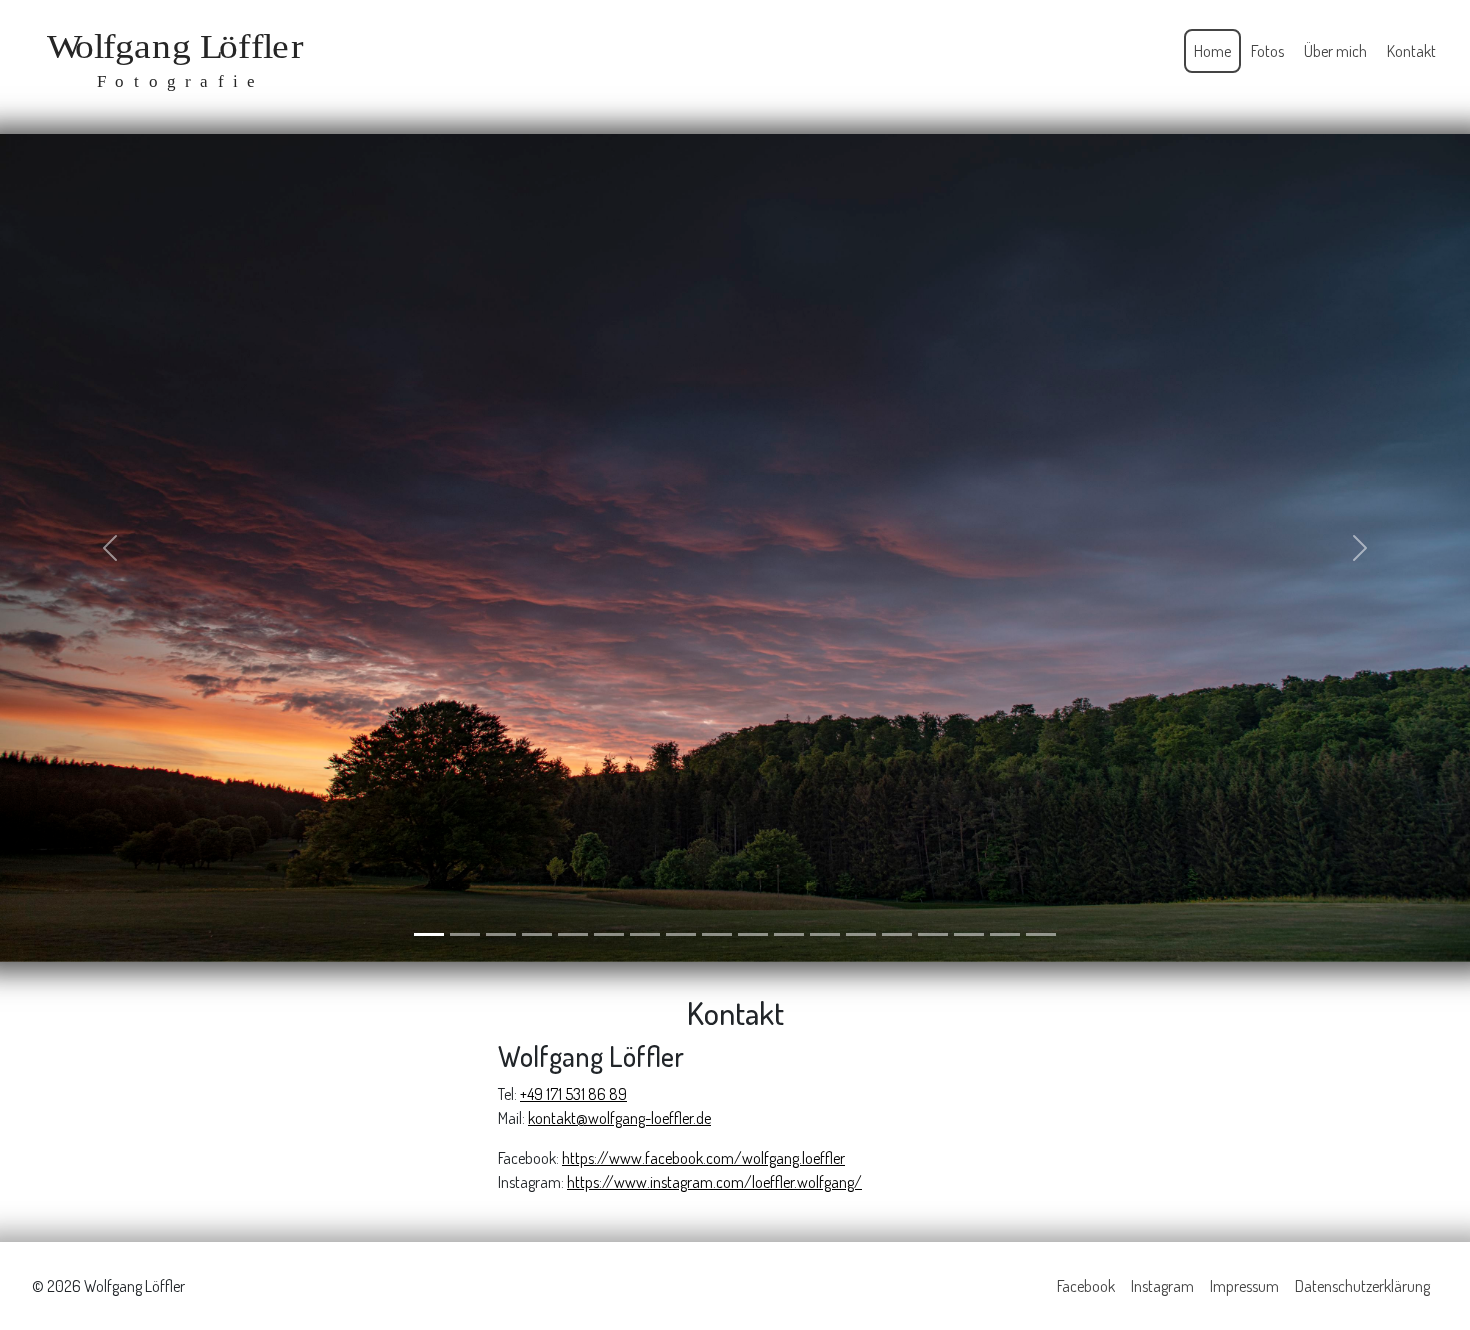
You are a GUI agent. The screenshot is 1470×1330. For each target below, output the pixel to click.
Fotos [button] (1267, 51)
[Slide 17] (1005, 933)
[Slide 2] (465, 933)
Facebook (1086, 1285)
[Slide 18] (1041, 933)
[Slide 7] (645, 933)
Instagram (1162, 1285)
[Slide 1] (429, 933)
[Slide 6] (609, 933)
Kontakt (1411, 51)
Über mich (1335, 51)
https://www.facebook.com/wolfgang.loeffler (703, 1157)
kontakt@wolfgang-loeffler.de (619, 1117)
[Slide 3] (501, 933)
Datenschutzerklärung (1362, 1285)
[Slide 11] (789, 933)
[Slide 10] (753, 933)
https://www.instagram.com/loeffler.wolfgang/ (714, 1181)
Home (1212, 51)
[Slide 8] (681, 933)
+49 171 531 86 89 (573, 1093)
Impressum (1244, 1285)
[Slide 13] (861, 933)
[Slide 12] (825, 933)
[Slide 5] (573, 933)
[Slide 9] (717, 933)
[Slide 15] (933, 933)
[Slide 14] (897, 933)
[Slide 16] (969, 933)
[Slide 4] (537, 933)
